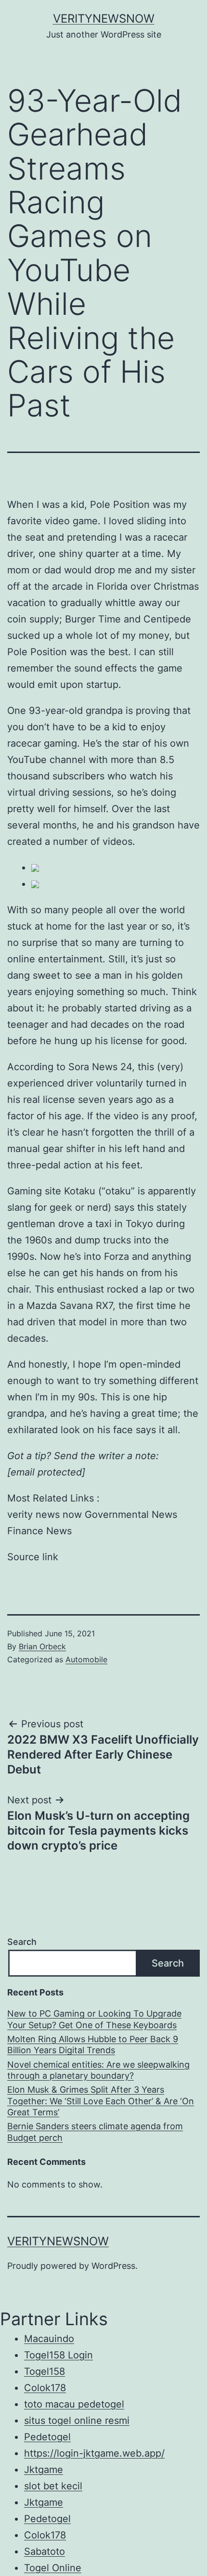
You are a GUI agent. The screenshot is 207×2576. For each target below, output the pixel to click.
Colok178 (45, 2388)
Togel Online (53, 2568)
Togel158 (45, 2371)
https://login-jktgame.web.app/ (94, 2453)
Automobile (86, 1659)
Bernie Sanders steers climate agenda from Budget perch (95, 2132)
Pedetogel (47, 2437)
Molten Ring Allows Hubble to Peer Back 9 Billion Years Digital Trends (93, 2045)
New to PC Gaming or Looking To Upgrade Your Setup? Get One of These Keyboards (94, 2019)
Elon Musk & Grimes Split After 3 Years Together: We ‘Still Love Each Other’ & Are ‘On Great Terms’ (101, 2101)
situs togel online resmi (77, 2421)
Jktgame (44, 2470)
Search (22, 1942)
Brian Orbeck (42, 1646)
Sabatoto (45, 2551)
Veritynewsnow (104, 19)
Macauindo (49, 2339)
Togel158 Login (58, 2355)
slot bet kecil (53, 2486)
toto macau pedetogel (74, 2404)
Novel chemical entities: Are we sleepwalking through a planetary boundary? (98, 2070)
